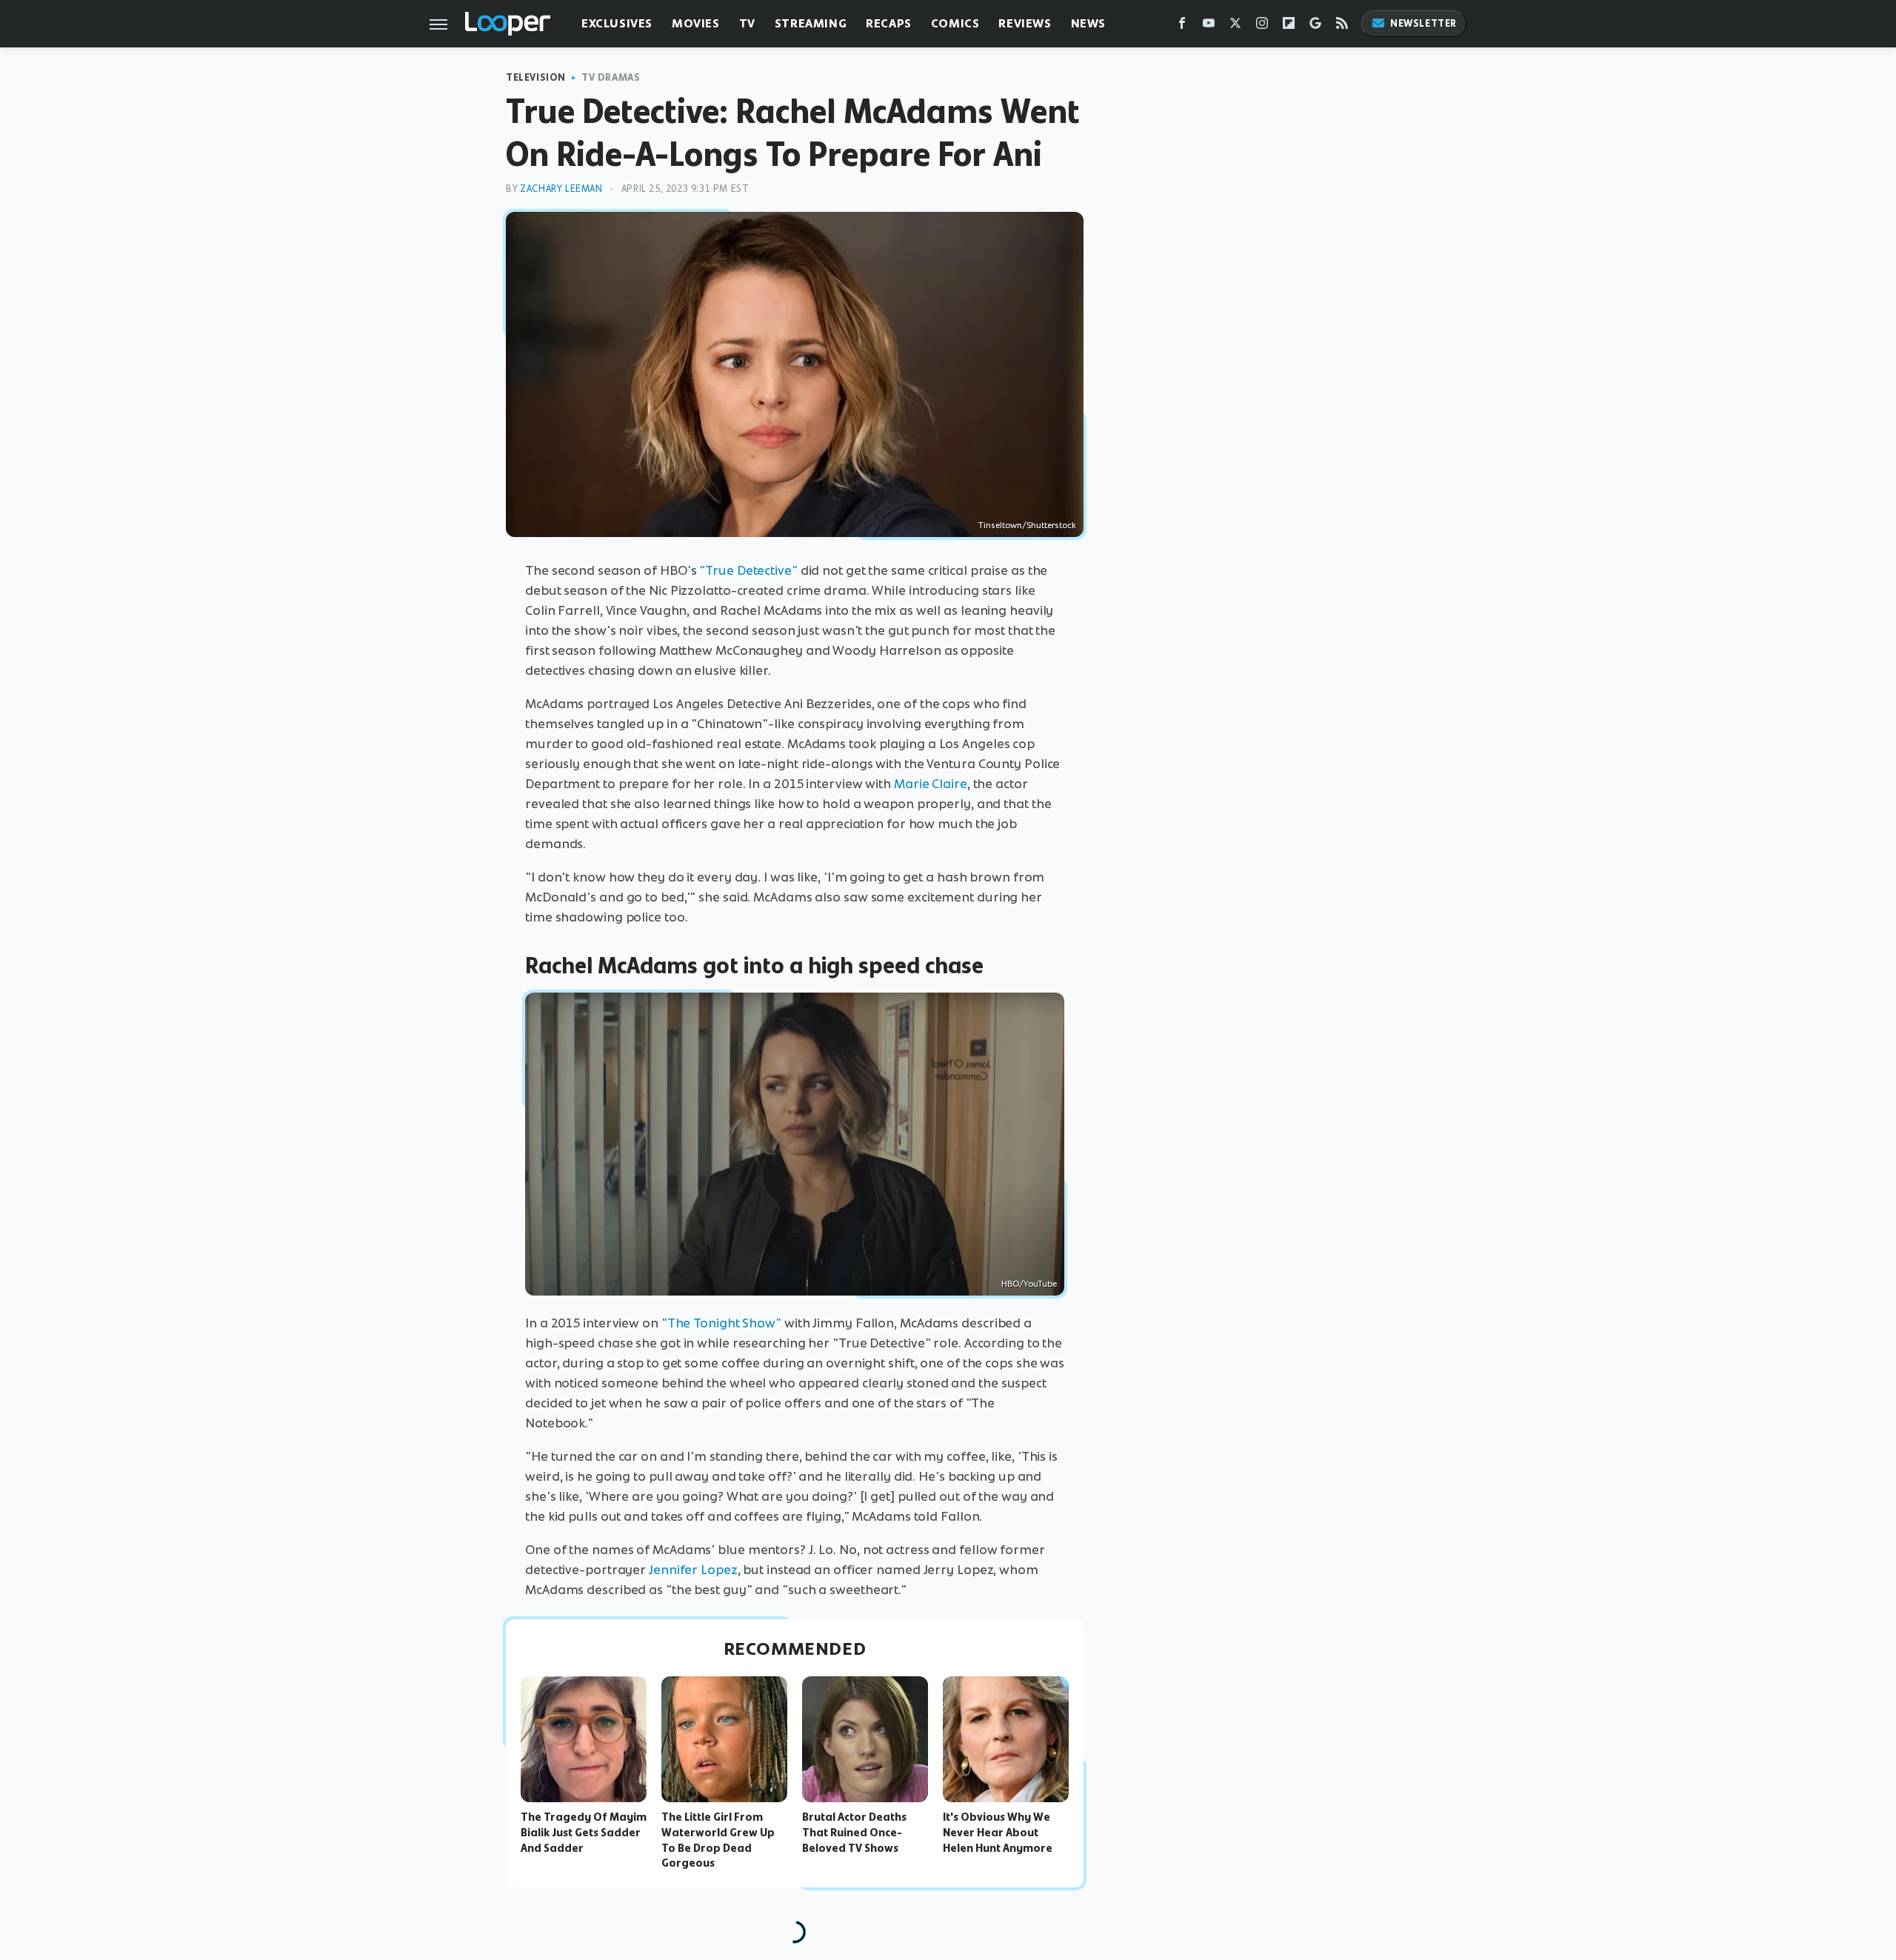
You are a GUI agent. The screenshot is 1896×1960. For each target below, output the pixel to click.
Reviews (1025, 23)
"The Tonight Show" (721, 1323)
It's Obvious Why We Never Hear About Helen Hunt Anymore (998, 1833)
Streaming (811, 23)
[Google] (1315, 26)
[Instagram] (1262, 26)
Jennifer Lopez (693, 1570)
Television (536, 77)
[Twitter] (1235, 26)
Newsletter (1423, 23)
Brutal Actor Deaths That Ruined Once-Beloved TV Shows (854, 1833)
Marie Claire (931, 784)
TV (747, 23)
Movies (696, 23)
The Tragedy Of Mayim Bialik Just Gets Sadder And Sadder (584, 1833)
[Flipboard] (1289, 26)
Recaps (889, 23)
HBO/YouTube (1029, 1284)
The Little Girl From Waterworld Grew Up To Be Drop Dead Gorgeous (718, 1840)
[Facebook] (1182, 26)
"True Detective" (748, 570)
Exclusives (617, 23)
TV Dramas (611, 77)
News (1088, 23)
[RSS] (1342, 26)
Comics (955, 23)
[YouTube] (1209, 26)
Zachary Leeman (561, 189)
